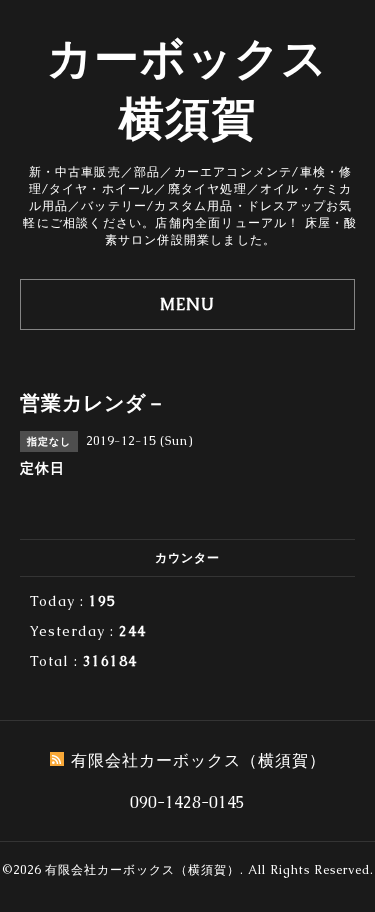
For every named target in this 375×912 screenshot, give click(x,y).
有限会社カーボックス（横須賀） (142, 870)
